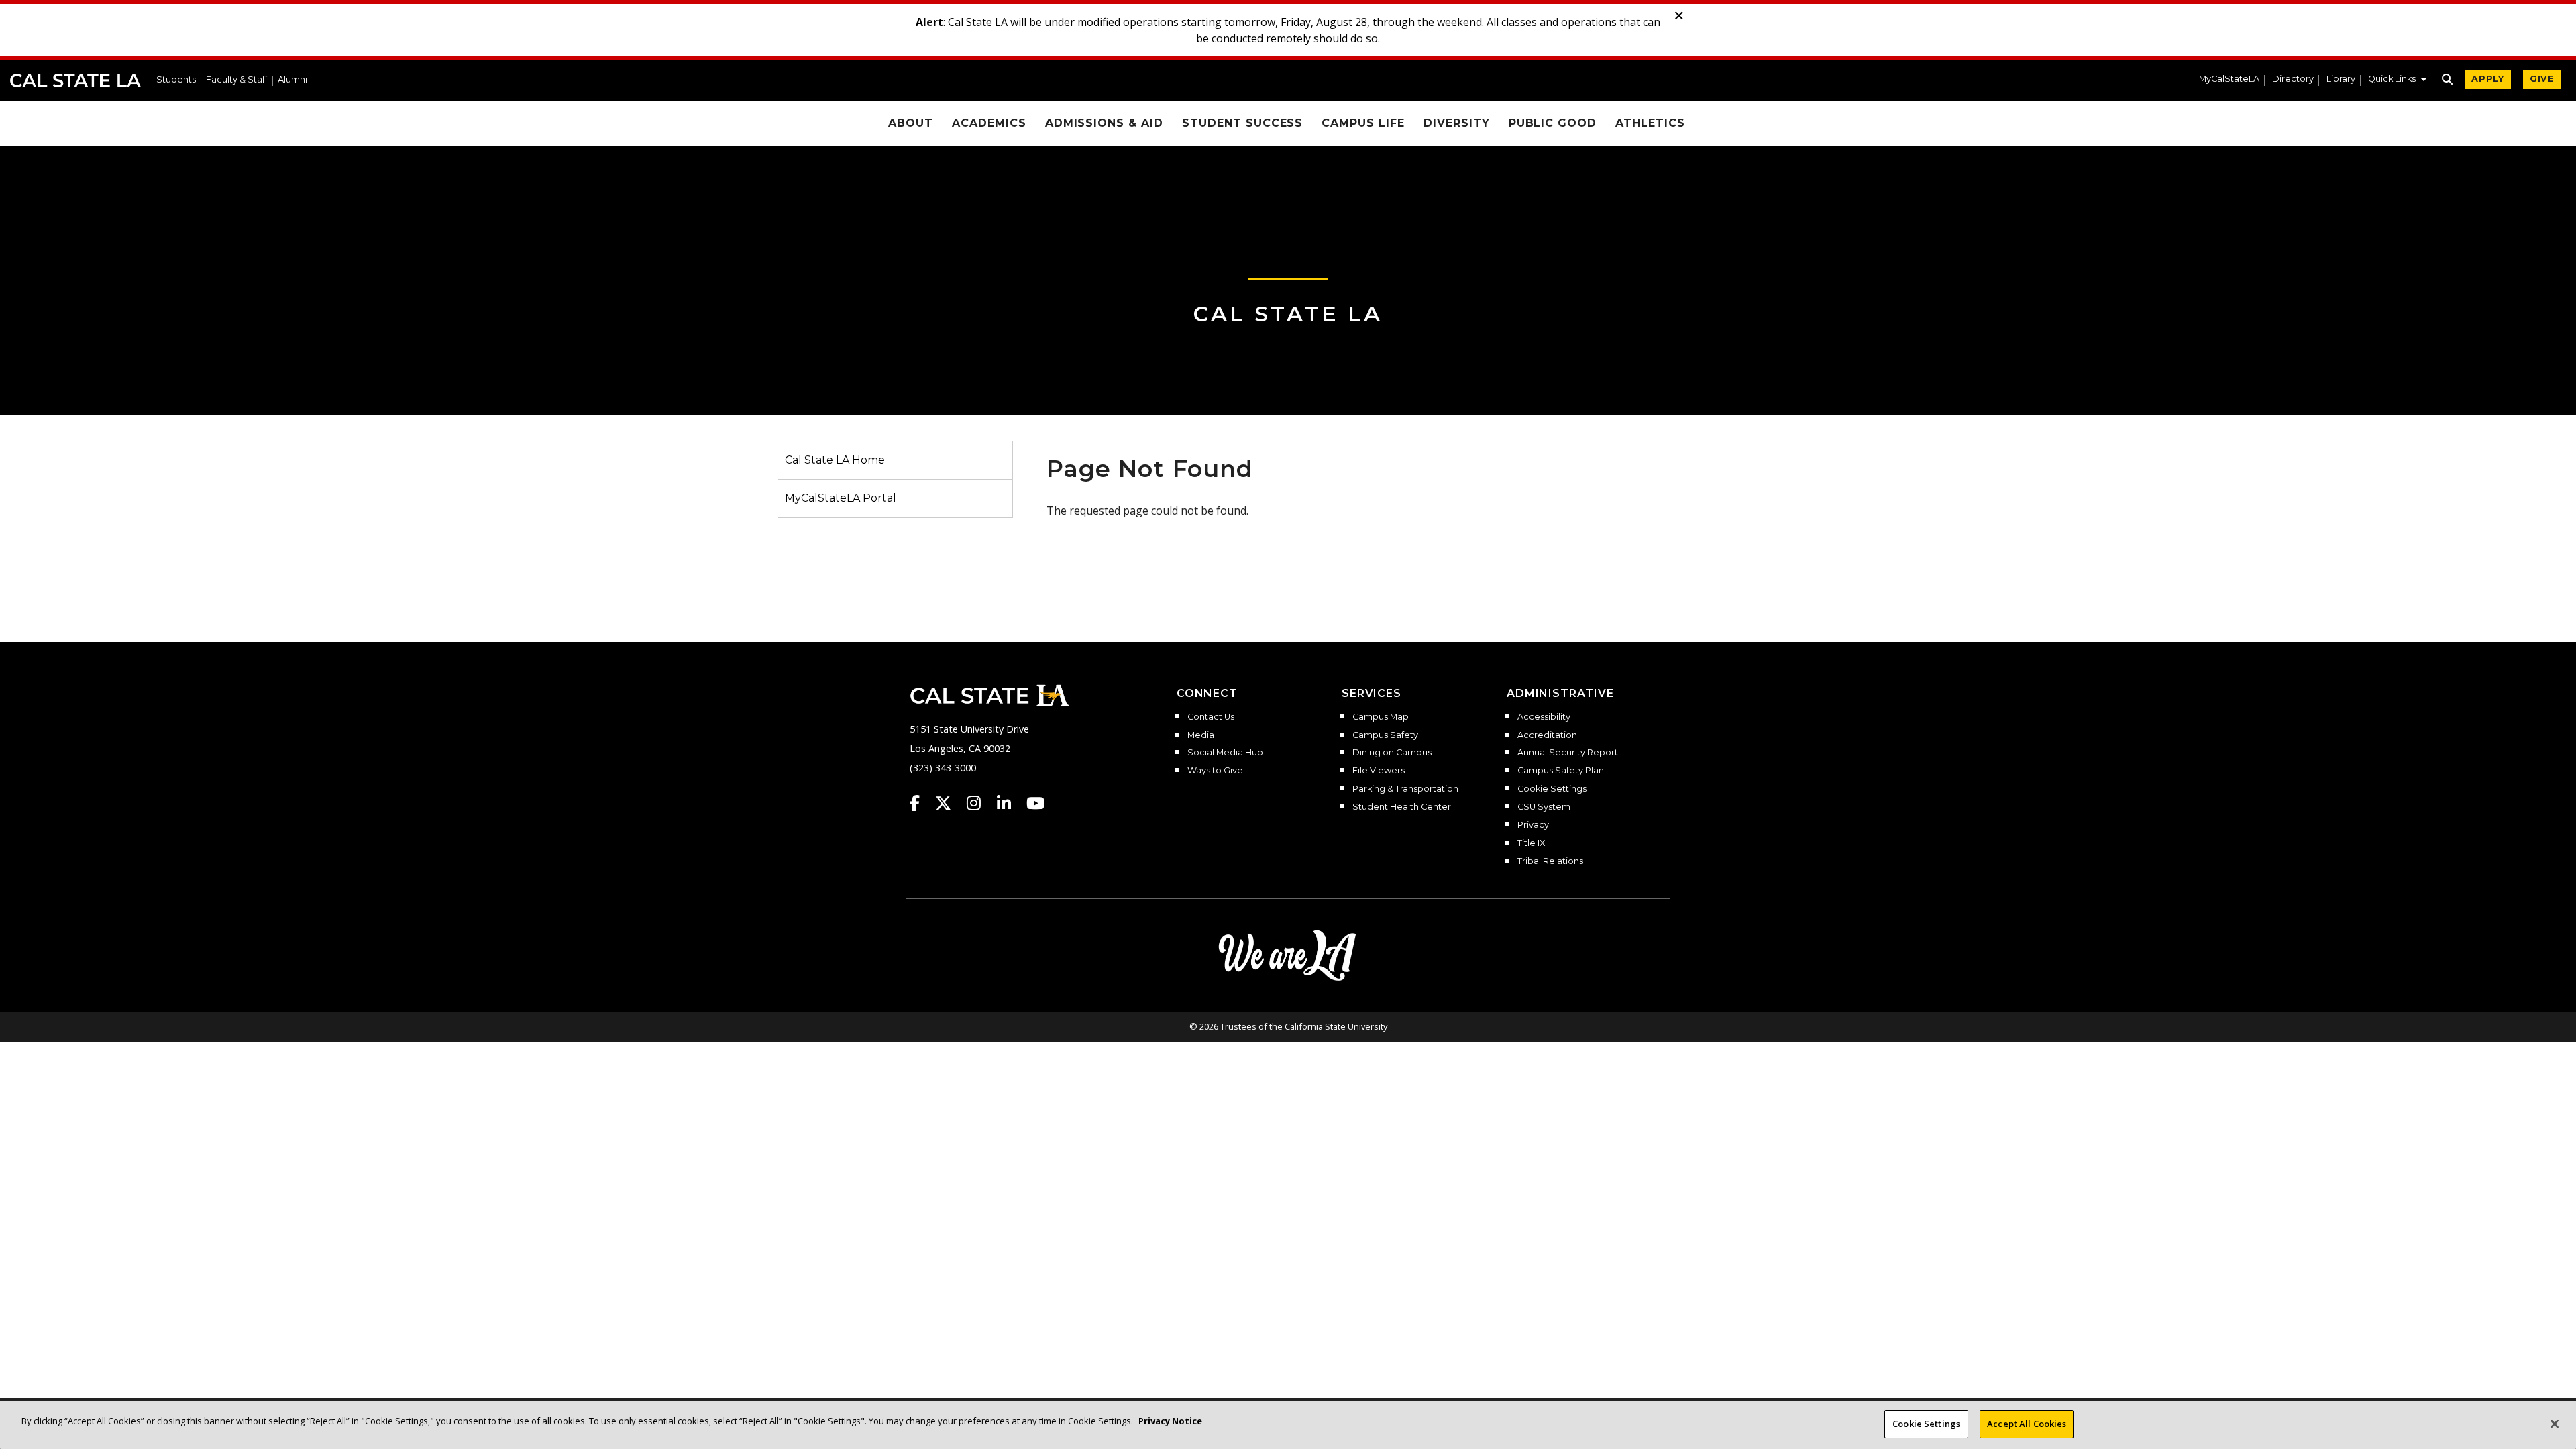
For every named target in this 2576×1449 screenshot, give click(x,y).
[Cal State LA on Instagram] (980, 803)
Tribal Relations (1550, 861)
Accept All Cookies (2027, 1424)
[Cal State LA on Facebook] (921, 803)
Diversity (1457, 123)
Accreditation (1547, 735)
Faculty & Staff (237, 80)
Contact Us (1211, 717)
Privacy (1533, 825)
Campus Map (1381, 717)
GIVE (2542, 79)
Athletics (1650, 123)
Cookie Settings (1552, 789)
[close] (1679, 16)
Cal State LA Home (835, 460)
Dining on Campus (1392, 753)
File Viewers (1379, 771)
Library (2341, 79)
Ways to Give (1215, 771)
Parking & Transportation (1405, 789)
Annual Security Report (1568, 753)
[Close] (2555, 1424)
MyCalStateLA (2229, 79)
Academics (989, 123)
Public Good (1553, 123)
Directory (2293, 79)
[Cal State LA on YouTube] (1035, 803)
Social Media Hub (1225, 753)
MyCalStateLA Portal (841, 498)
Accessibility (1544, 717)
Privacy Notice (1170, 1421)
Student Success (1242, 123)
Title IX (1531, 843)
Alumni (292, 80)
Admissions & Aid (1104, 123)
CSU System (1544, 807)
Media (1201, 735)
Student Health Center (1402, 807)
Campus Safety (1385, 735)
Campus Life (1363, 123)
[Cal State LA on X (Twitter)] (950, 803)
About (911, 123)
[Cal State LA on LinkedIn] (1010, 803)
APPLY (2488, 79)
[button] (2397, 80)
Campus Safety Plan (1561, 771)
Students (176, 80)
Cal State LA (75, 80)
